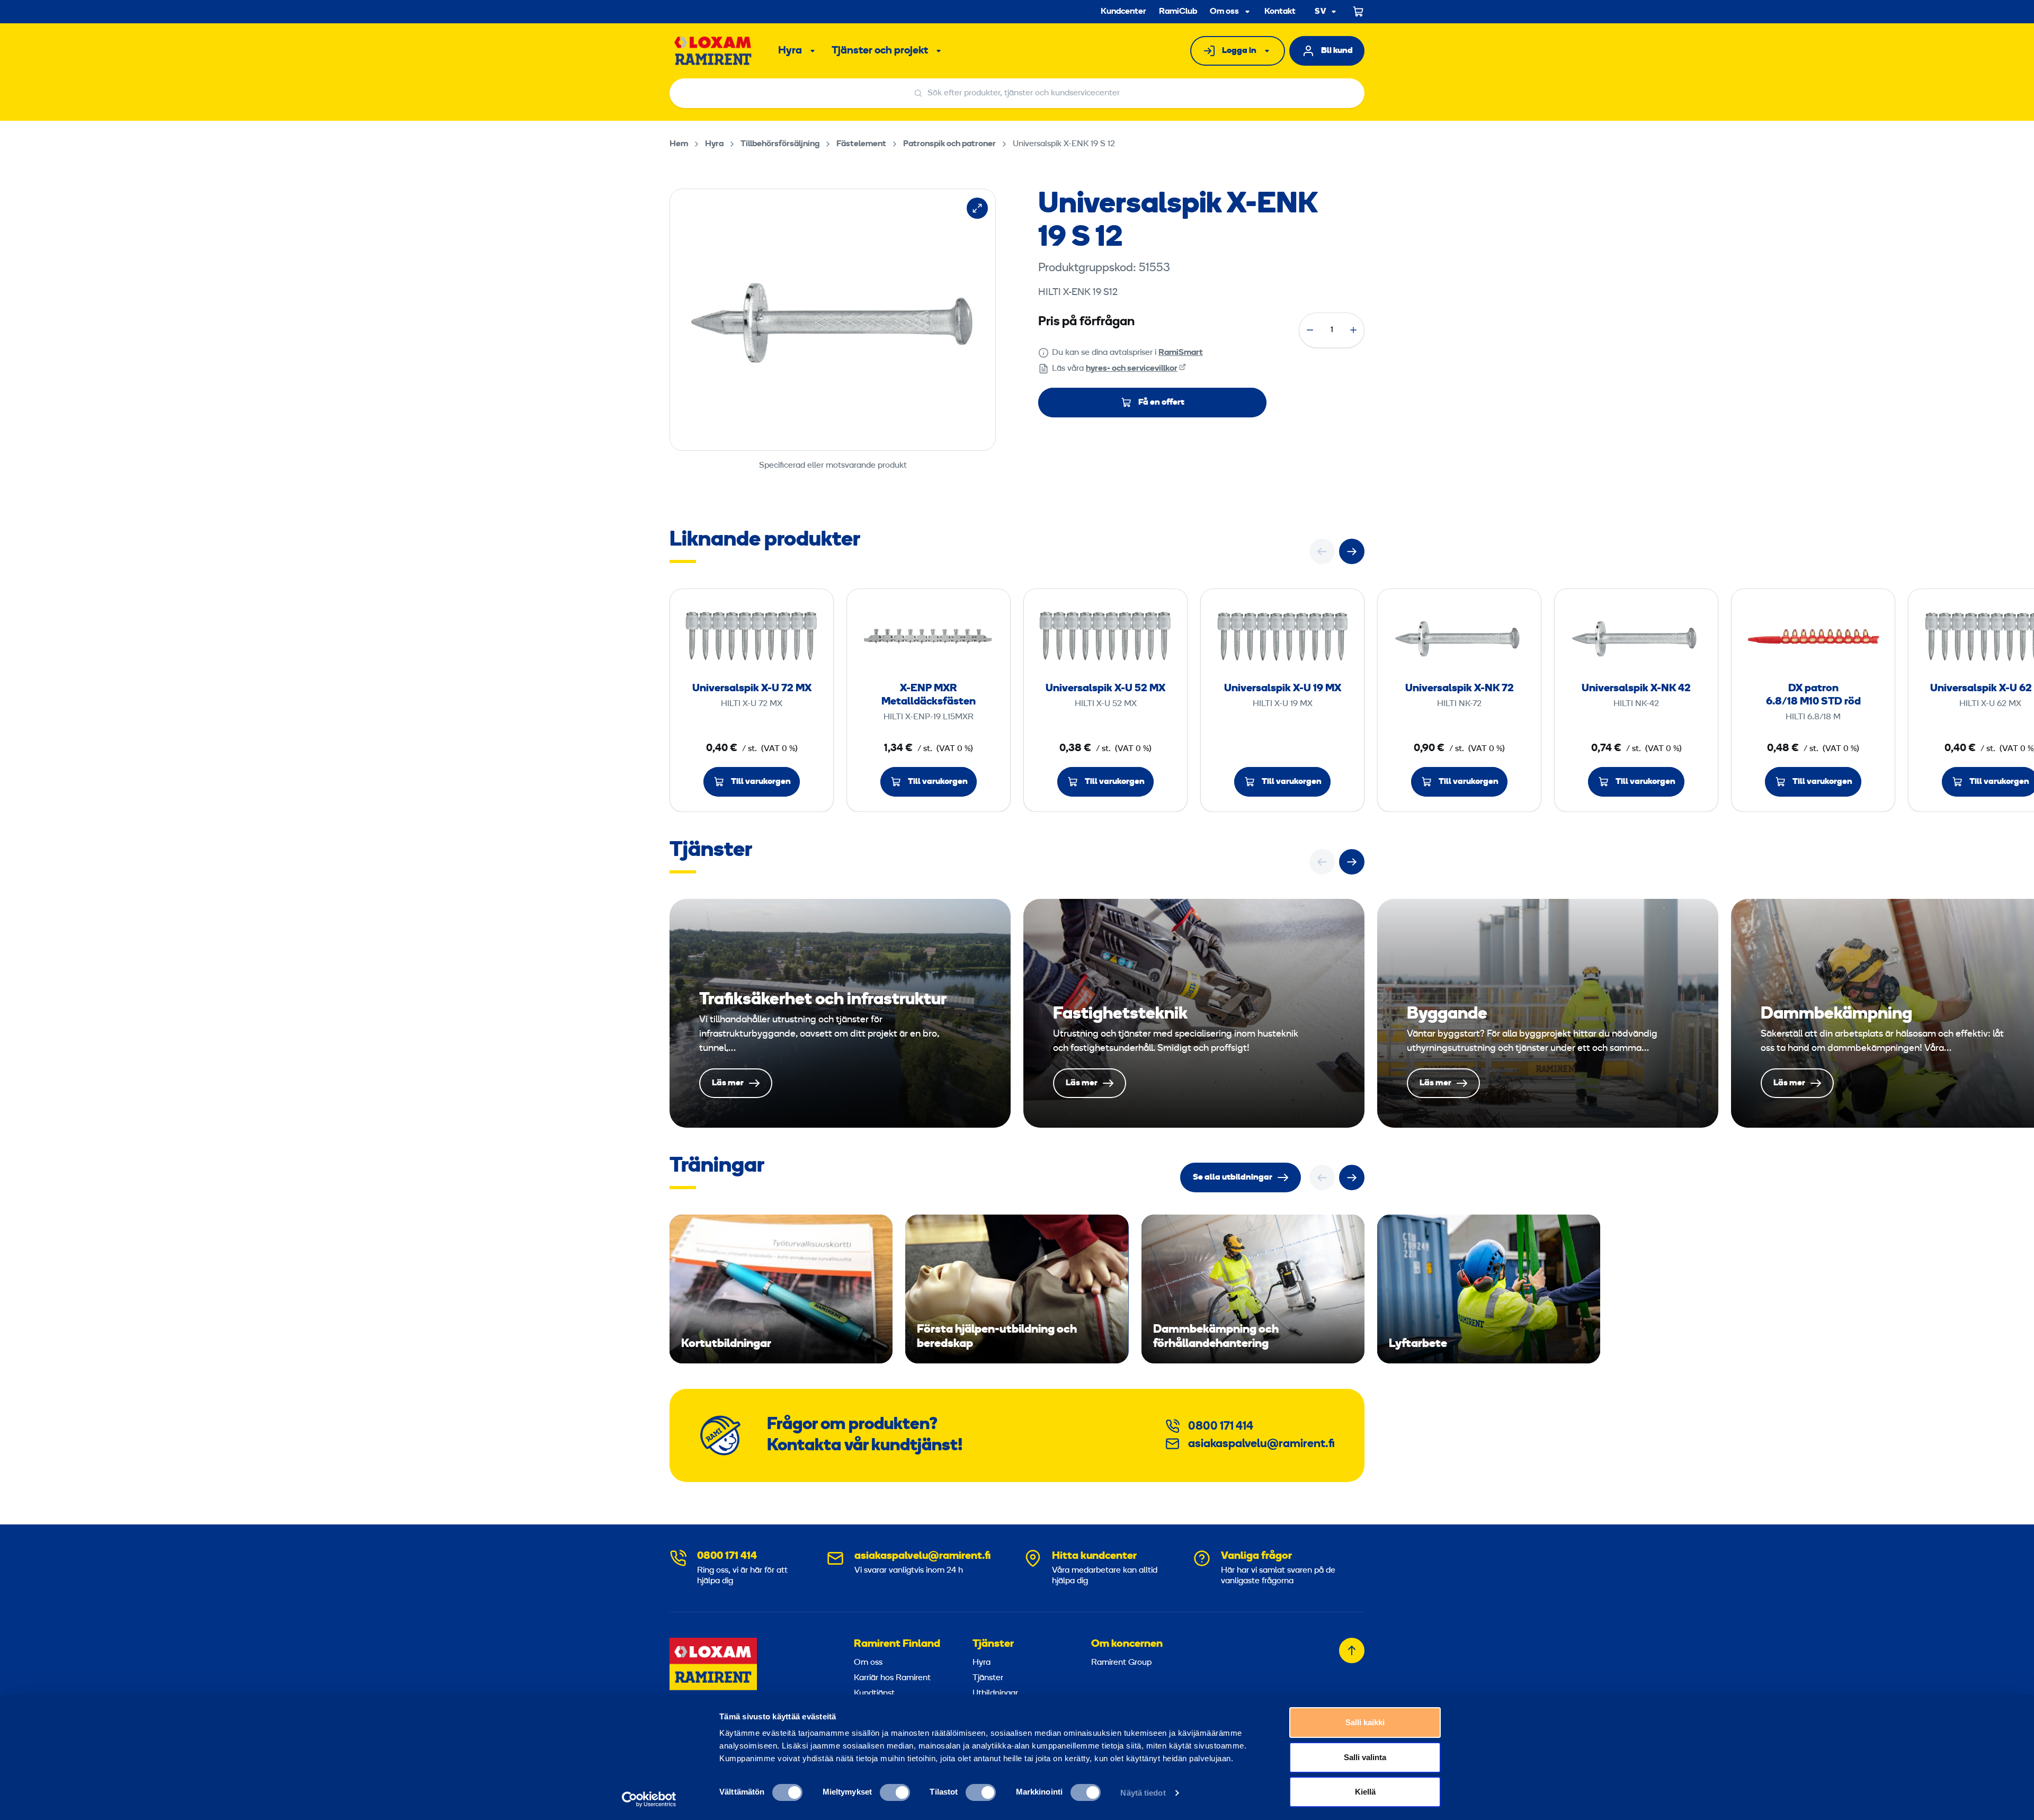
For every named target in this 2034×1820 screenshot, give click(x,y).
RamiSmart (1181, 353)
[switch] (895, 1792)
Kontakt (1280, 12)
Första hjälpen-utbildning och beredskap (1017, 1289)
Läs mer (840, 1013)
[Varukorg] (1359, 12)
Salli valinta (1365, 1757)
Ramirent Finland (897, 1644)
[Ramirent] (713, 51)
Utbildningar (995, 1693)
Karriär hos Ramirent (892, 1678)
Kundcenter (1123, 12)
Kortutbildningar (781, 1289)
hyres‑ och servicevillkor (1132, 369)
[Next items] (1352, 551)
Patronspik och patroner (949, 144)
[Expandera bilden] (977, 208)
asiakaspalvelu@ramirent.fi (1261, 1444)
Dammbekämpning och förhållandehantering (1253, 1289)
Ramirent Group (1121, 1663)
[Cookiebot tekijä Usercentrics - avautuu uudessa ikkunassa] (649, 1799)
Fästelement (861, 144)
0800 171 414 (1221, 1427)
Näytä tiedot (1143, 1793)
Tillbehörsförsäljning (780, 144)
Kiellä (1365, 1792)
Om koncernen (1127, 1644)
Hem (679, 144)
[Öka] (1353, 330)
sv (1321, 12)
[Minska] (1310, 330)
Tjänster (993, 1644)
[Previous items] (1322, 551)
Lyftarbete (1489, 1289)
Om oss (1224, 12)
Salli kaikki (1365, 1722)
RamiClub (1178, 12)
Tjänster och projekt (880, 51)
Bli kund (1337, 51)
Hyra (790, 51)
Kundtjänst (874, 1693)
